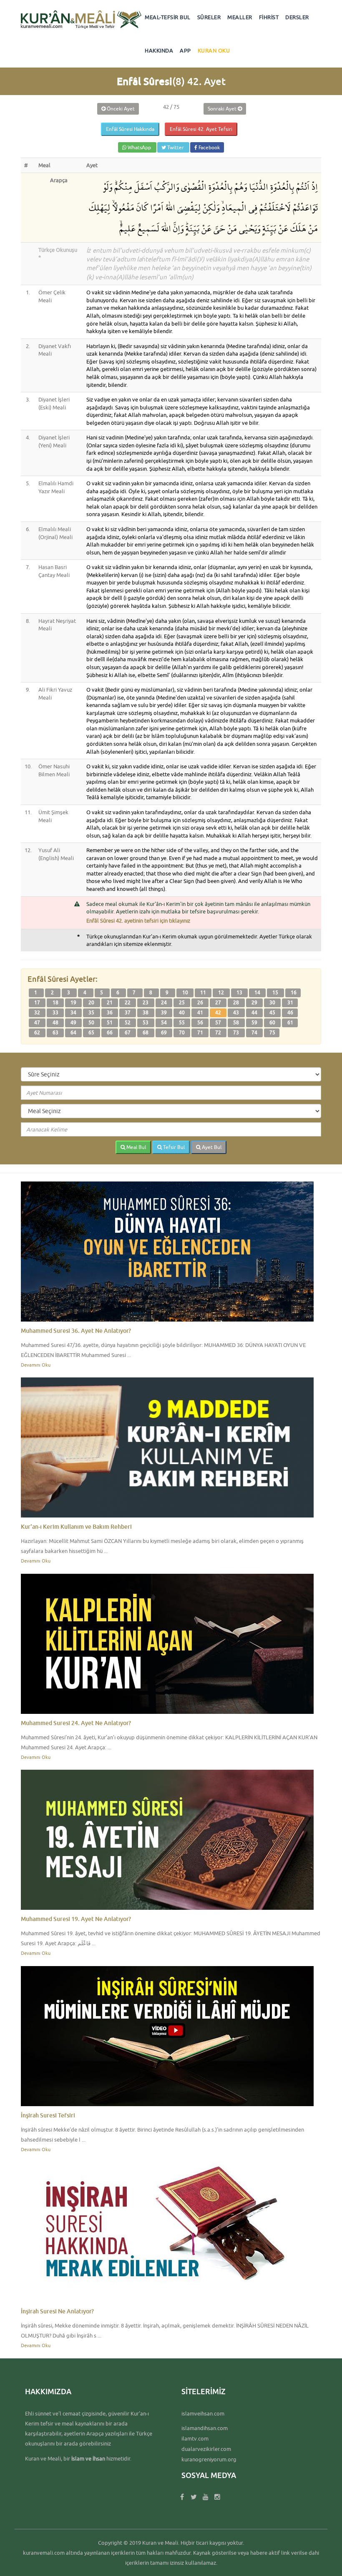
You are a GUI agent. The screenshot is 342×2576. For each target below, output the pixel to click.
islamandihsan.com (205, 2428)
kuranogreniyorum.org (209, 2459)
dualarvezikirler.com (206, 2449)
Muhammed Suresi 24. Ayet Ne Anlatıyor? (76, 1723)
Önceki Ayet (120, 109)
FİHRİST (269, 17)
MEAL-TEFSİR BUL (168, 17)
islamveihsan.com (203, 2413)
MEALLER (240, 17)
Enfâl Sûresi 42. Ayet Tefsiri (201, 129)
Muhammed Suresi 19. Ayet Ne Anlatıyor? (76, 1919)
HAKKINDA (159, 50)
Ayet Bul (211, 1147)
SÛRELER (209, 17)
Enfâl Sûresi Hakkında (130, 129)
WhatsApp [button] (139, 147)
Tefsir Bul (173, 1147)
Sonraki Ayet (223, 109)
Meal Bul (136, 1147)
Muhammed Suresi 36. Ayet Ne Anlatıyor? (76, 1331)
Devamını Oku (36, 1365)
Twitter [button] (176, 147)
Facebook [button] (209, 147)
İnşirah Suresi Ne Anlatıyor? (57, 2311)
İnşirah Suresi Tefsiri (48, 2115)
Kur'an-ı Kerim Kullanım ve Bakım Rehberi (76, 1526)
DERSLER (297, 17)
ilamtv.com (195, 2438)
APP (185, 50)
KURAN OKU (214, 50)
